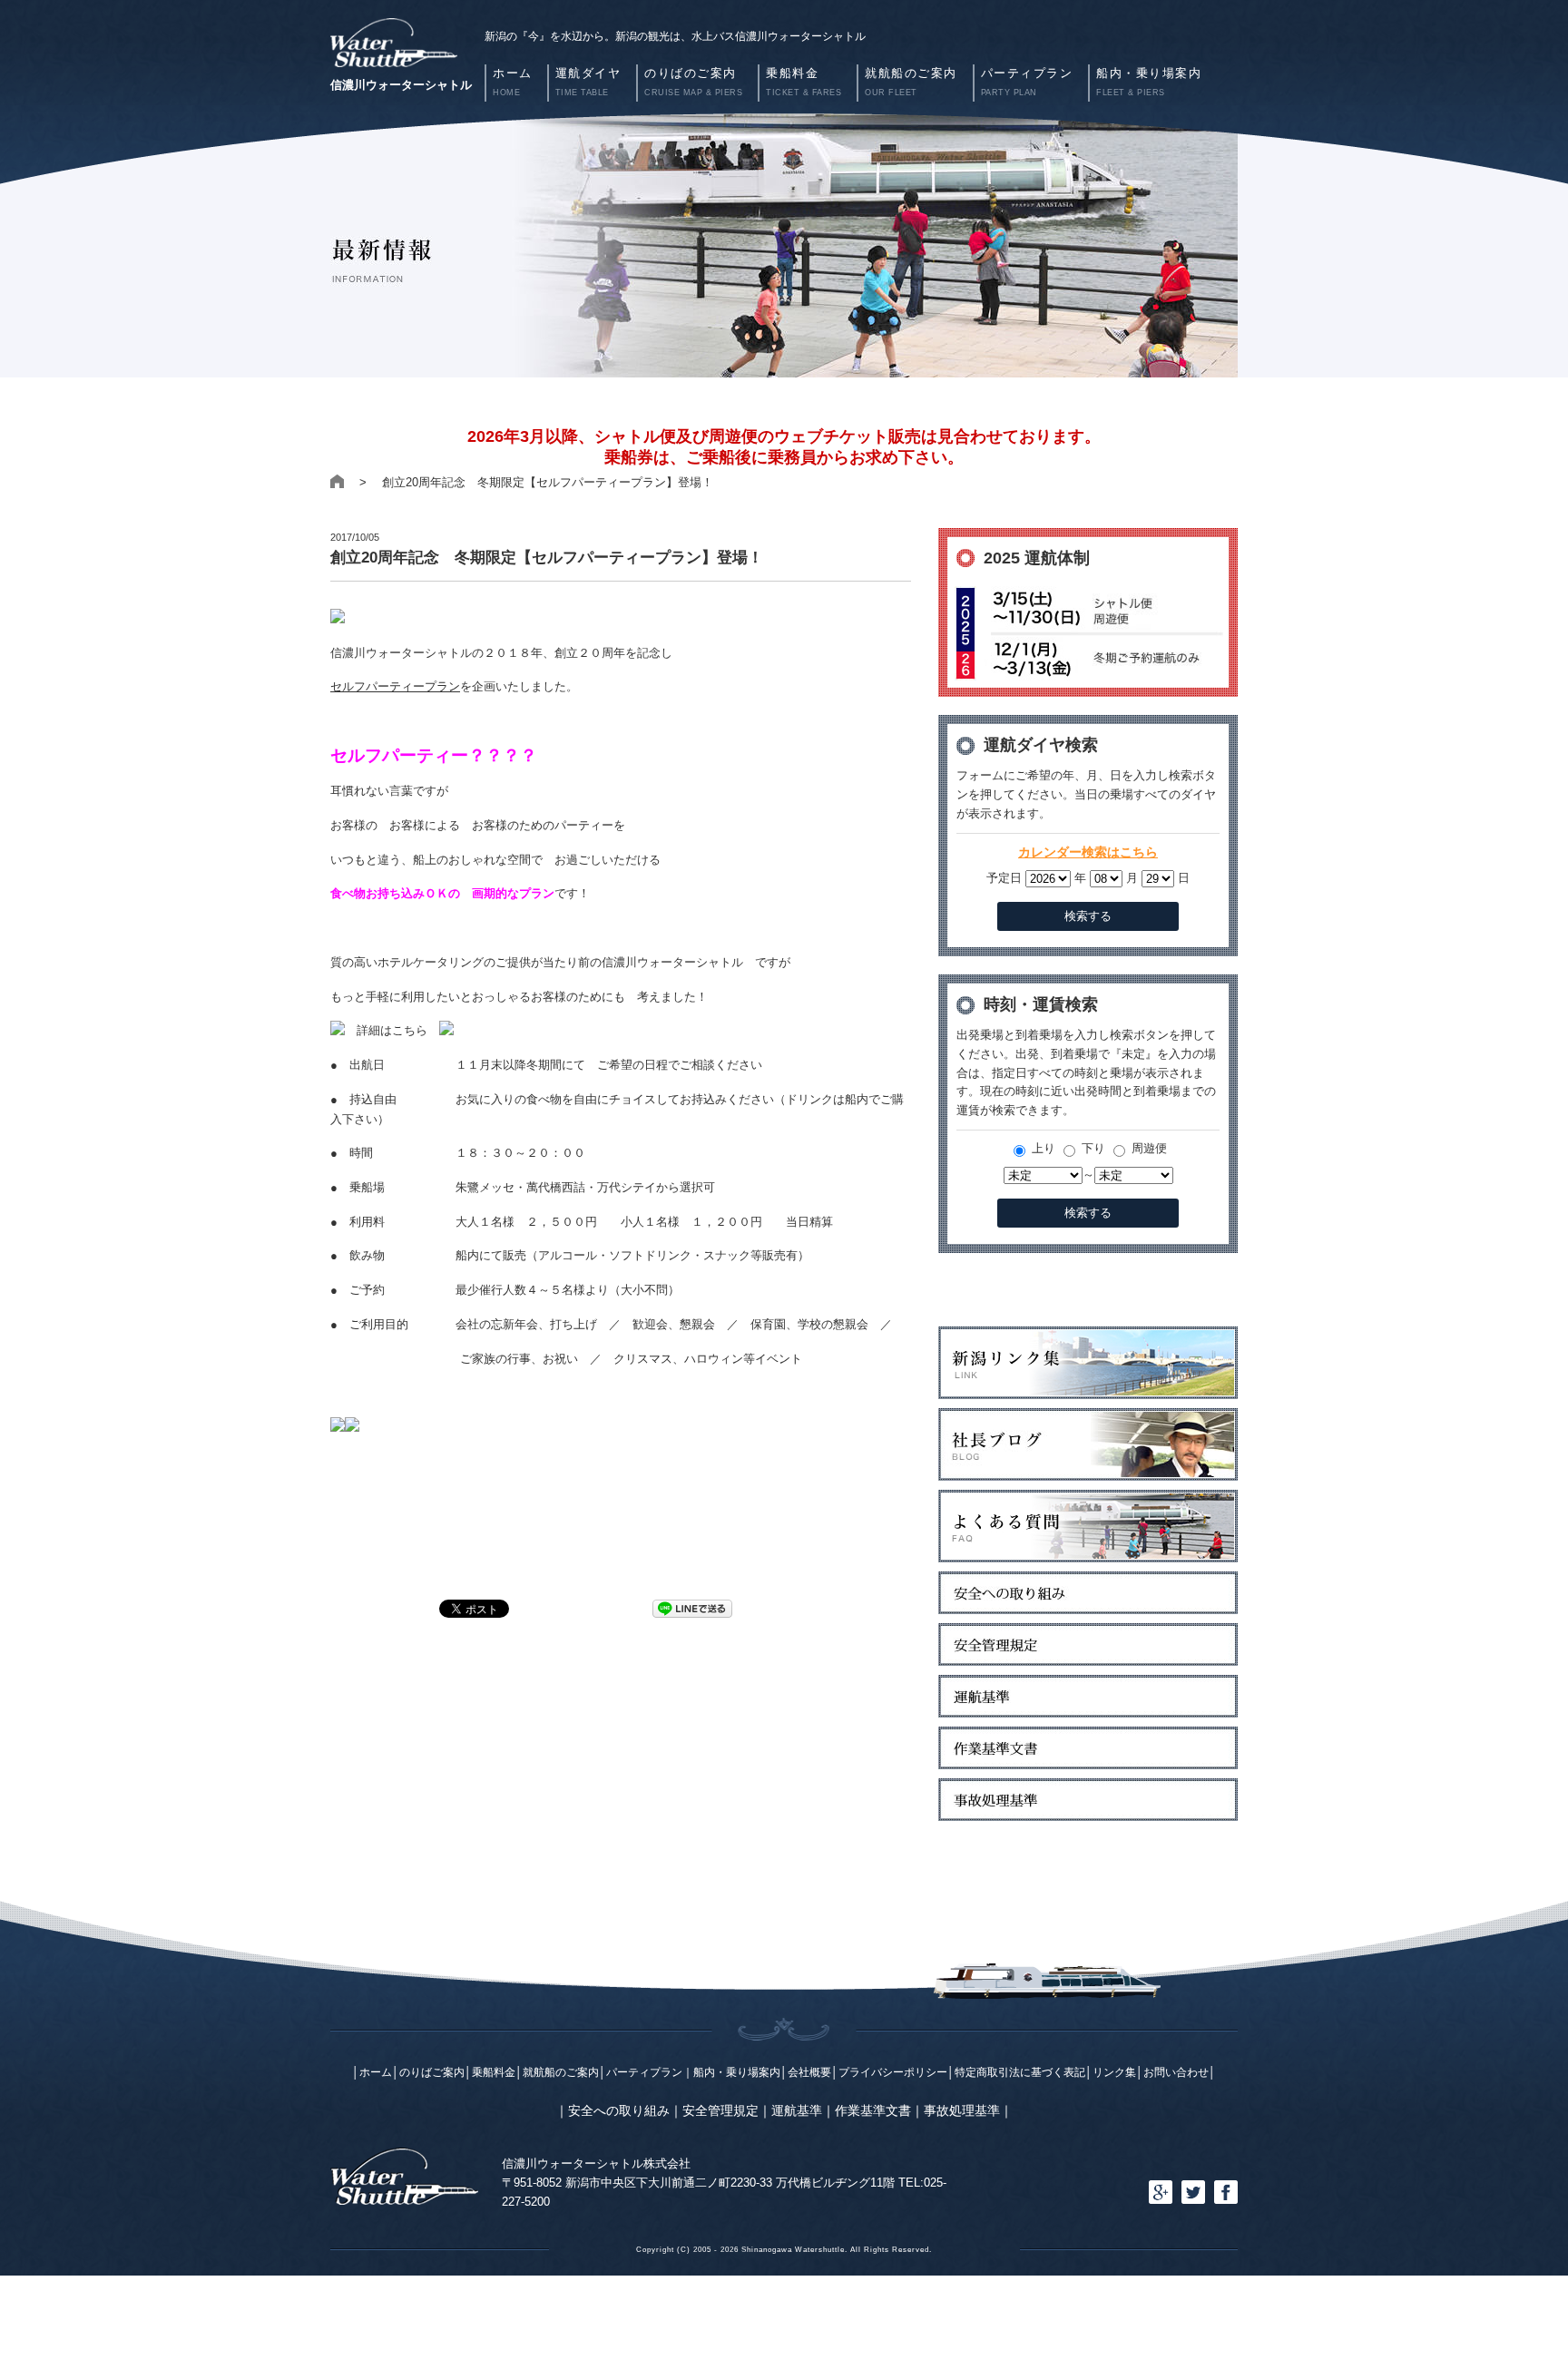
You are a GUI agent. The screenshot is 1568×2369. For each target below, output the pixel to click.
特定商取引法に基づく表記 (1020, 2072)
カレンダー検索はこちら (1088, 852)
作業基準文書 (873, 2110)
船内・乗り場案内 (737, 2072)
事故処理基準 (962, 2110)
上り (1042, 1148)
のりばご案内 (432, 2072)
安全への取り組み (619, 2110)
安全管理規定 (720, 2110)
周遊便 (1147, 1148)
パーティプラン (644, 2072)
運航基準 (797, 2110)
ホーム (376, 2072)
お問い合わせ (1176, 2072)
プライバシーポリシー (893, 2072)
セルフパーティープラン (395, 686)
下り (1092, 1148)
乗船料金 (494, 2072)
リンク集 (1114, 2072)
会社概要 (809, 2072)
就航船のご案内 (561, 2072)
